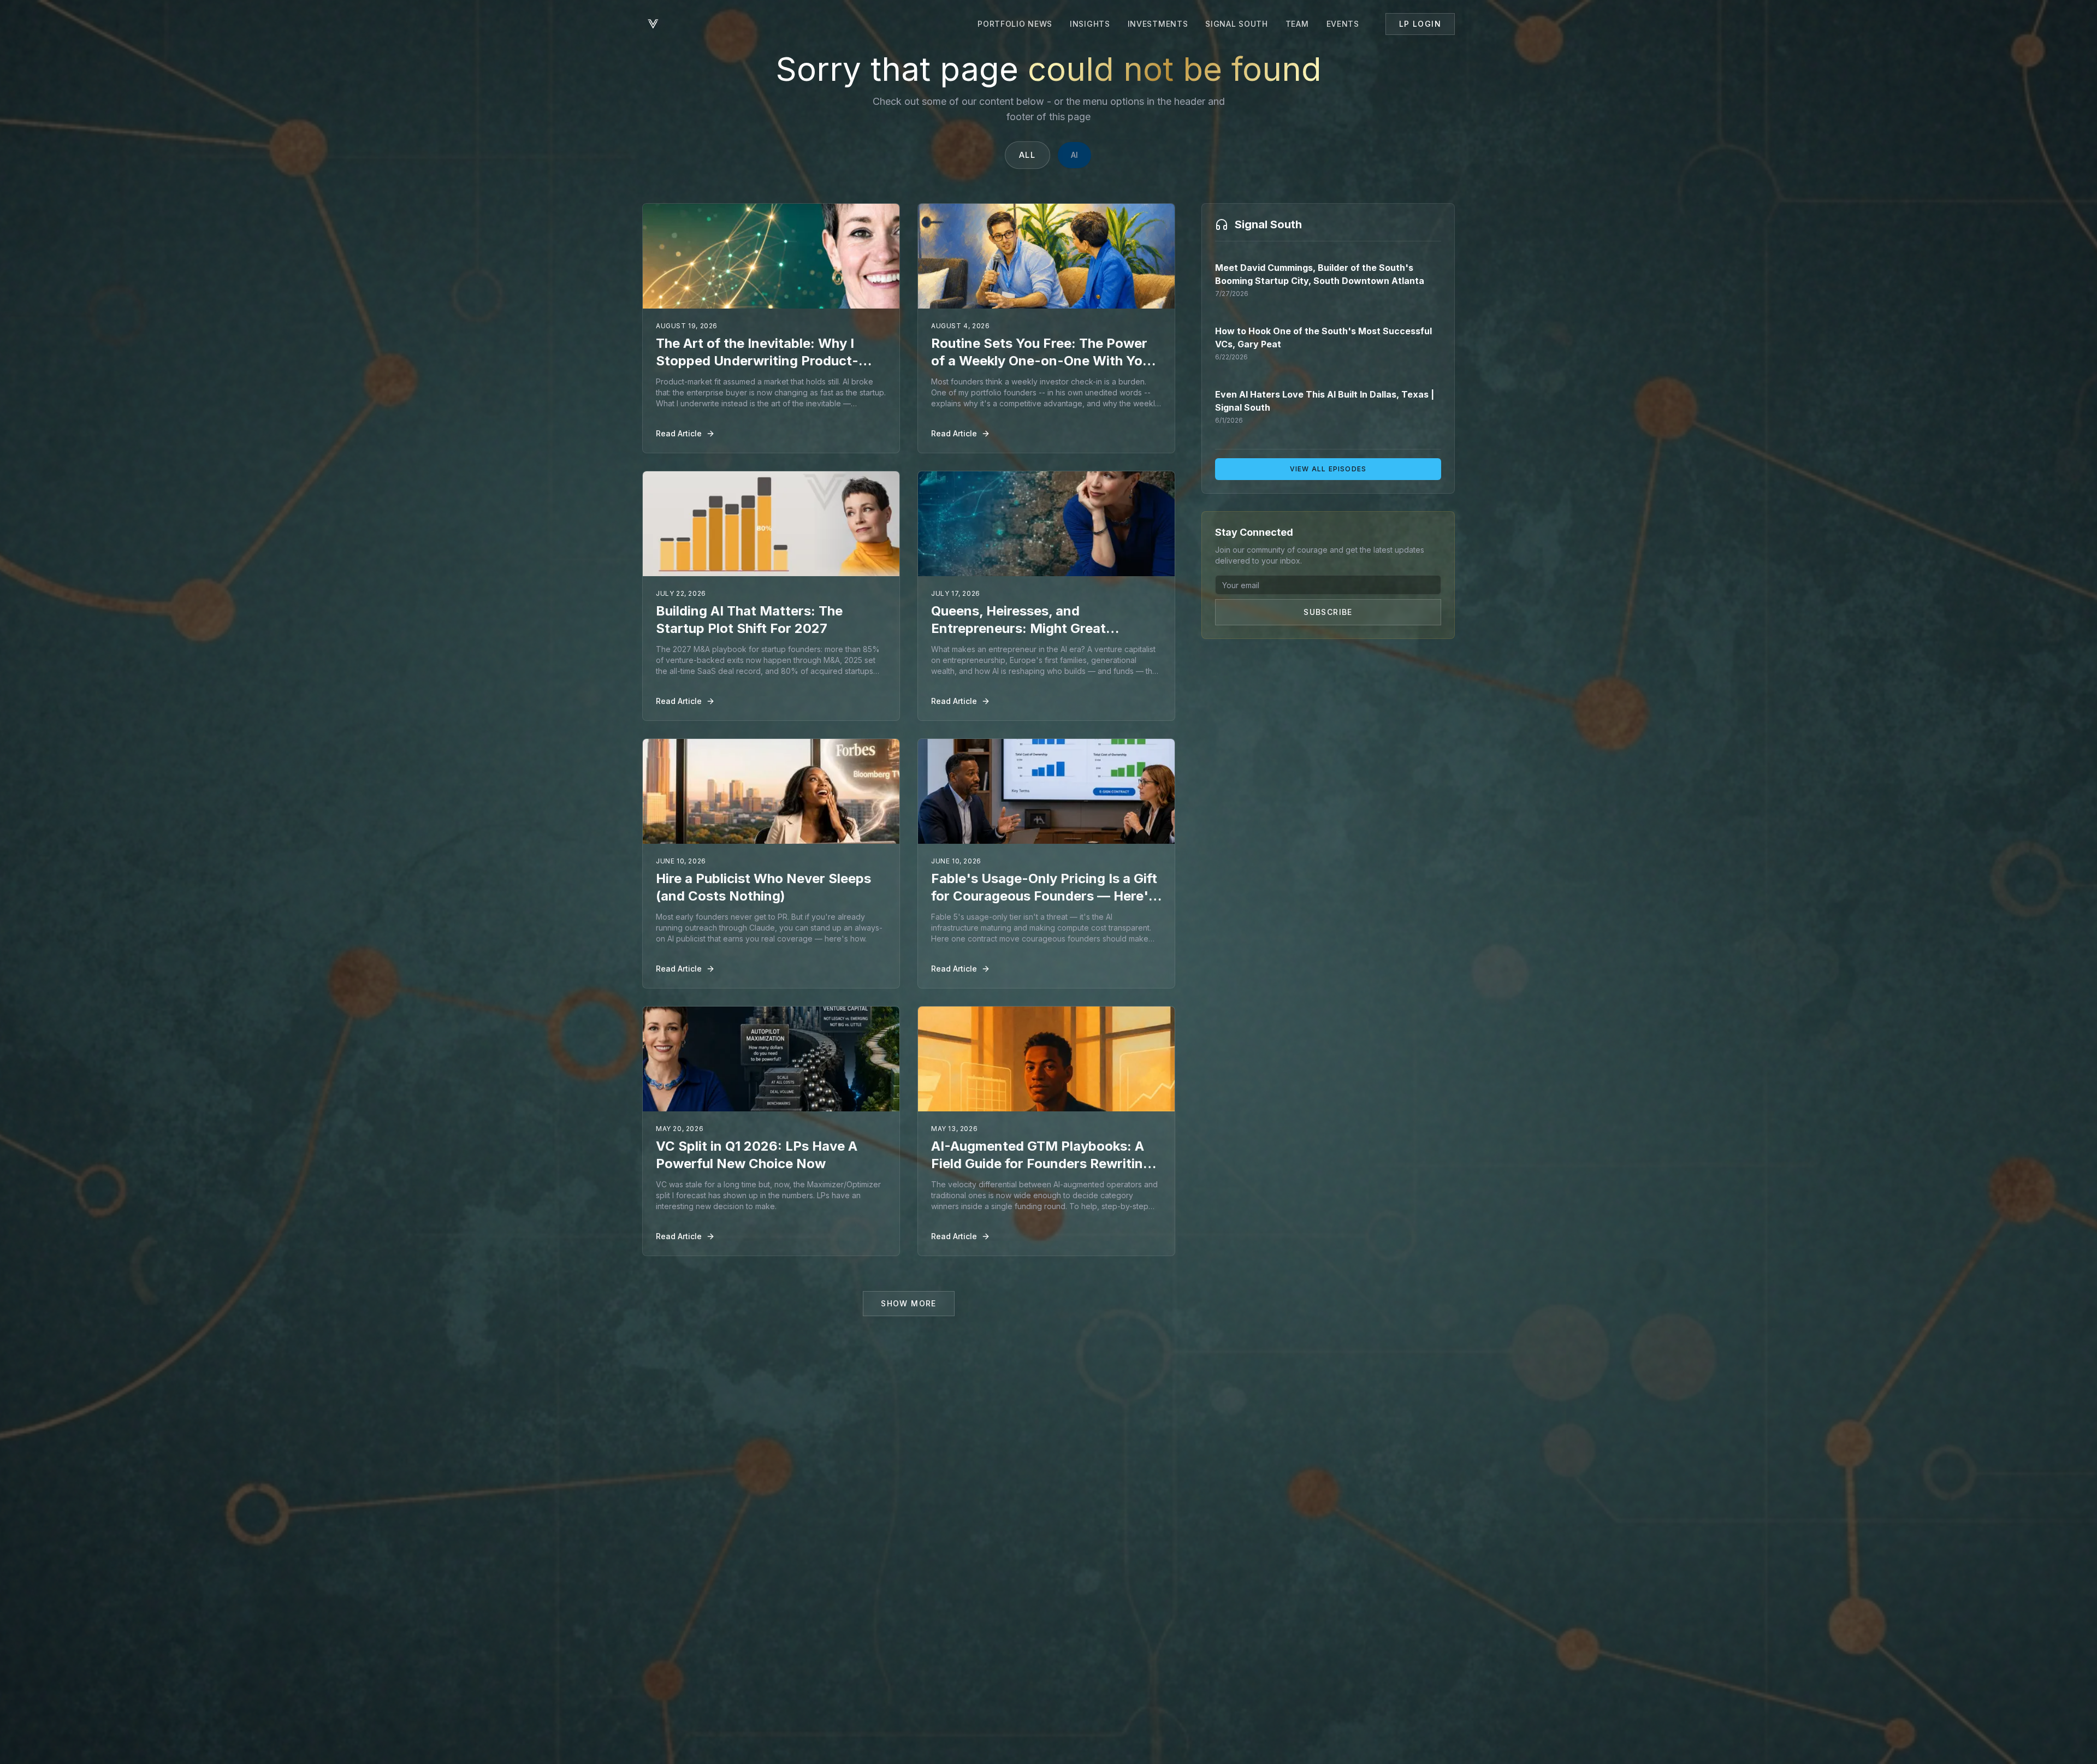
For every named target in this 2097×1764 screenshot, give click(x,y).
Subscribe (1328, 612)
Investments (1158, 24)
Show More (909, 1303)
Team (1297, 24)
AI (1074, 155)
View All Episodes (1328, 469)
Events (1343, 24)
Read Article (679, 433)
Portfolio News (1015, 24)
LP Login (1420, 24)
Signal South (1236, 24)
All (1027, 155)
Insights (1090, 24)
